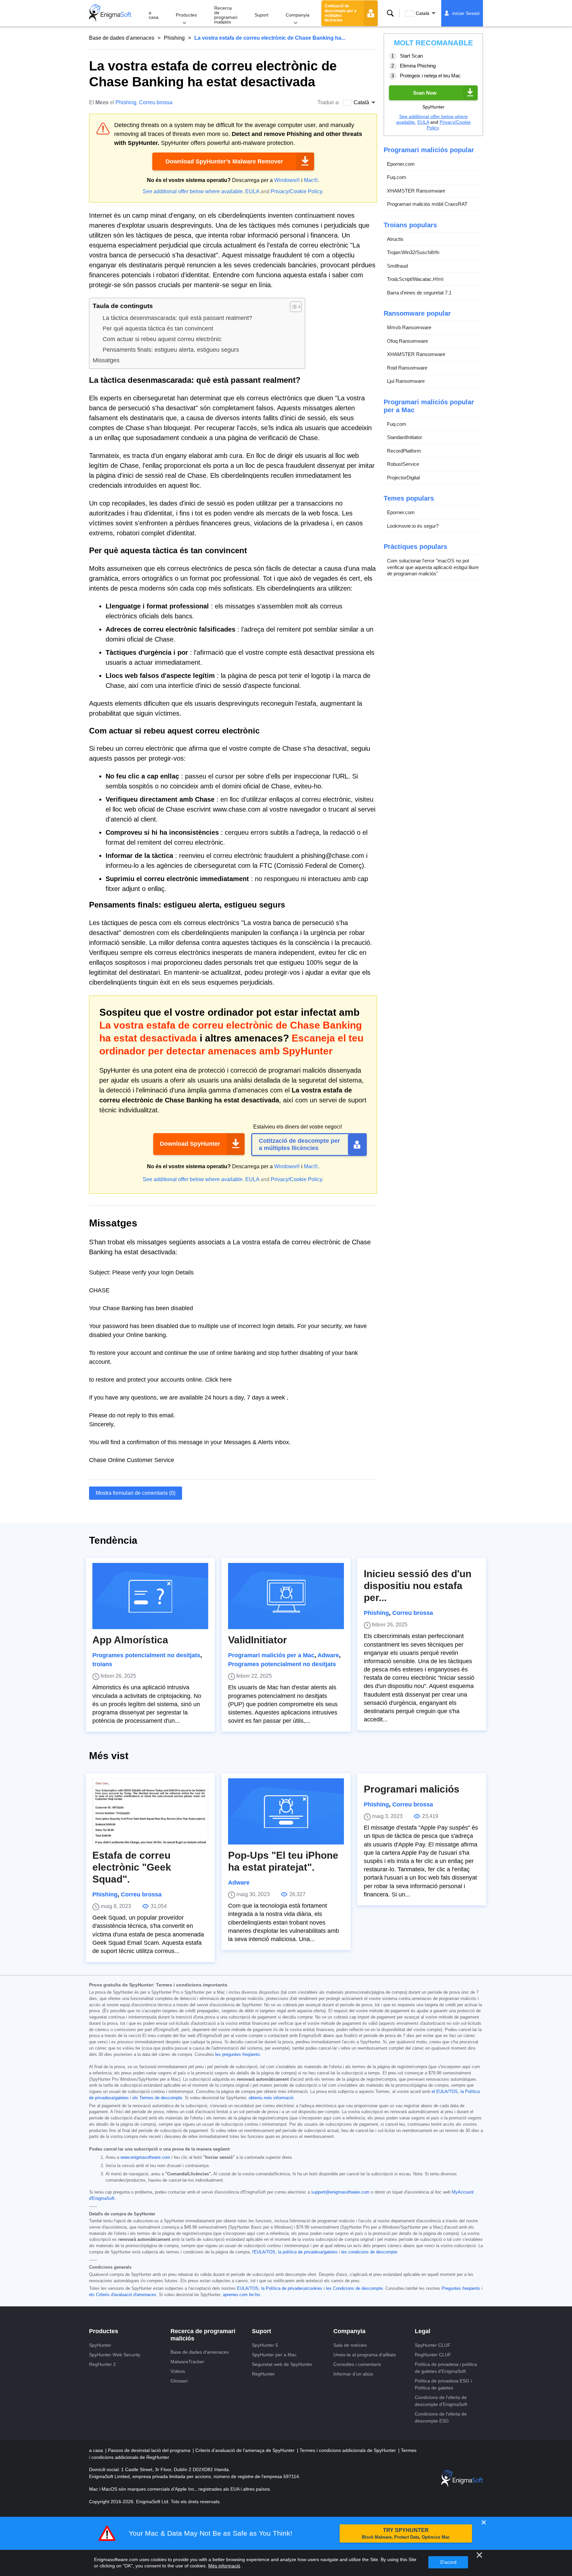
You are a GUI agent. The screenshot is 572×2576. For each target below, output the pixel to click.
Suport (262, 15)
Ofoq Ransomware (407, 341)
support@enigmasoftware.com (340, 2192)
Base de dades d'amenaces (122, 38)
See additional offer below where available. (193, 191)
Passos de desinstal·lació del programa (150, 2450)
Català (423, 13)
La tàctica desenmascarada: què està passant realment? (177, 318)
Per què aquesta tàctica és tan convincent (158, 329)
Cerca (390, 13)
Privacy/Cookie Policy (296, 191)
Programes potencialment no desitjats (146, 1655)
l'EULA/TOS (264, 2252)
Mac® (311, 180)
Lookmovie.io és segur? (413, 526)
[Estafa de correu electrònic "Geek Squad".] (150, 1811)
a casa (154, 15)
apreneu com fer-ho (241, 2295)
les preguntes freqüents (238, 2055)
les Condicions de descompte (354, 2288)
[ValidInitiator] (286, 1596)
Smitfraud (397, 266)
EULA (252, 191)
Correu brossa (156, 102)
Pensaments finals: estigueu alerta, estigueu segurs (171, 350)
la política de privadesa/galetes (308, 2252)
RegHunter (263, 2374)
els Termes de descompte (157, 2098)
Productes (186, 15)
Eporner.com (401, 164)
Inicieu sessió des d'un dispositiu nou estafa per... (418, 1586)
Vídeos (178, 2371)
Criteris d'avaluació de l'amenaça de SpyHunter (246, 2450)
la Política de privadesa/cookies (292, 2288)
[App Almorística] (150, 1596)
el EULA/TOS (445, 2092)
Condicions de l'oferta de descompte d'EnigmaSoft (441, 2401)
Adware (328, 1655)
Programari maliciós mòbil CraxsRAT (427, 204)
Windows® (287, 180)
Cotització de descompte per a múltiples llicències (341, 13)
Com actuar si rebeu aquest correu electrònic (162, 339)
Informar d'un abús (353, 2374)
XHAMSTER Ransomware (416, 191)
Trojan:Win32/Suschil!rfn (413, 252)
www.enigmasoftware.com (145, 2157)
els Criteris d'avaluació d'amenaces (123, 2295)
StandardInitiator (405, 437)
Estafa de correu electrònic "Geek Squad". (132, 1867)
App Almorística (130, 1640)
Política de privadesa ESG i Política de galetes (443, 2384)
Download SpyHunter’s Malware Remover (224, 161)
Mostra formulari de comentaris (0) (136, 1493)
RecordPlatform (404, 451)
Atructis (395, 239)
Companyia (298, 15)
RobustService (403, 464)
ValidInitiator (258, 1640)
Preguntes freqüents (461, 2288)
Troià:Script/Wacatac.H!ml (415, 279)
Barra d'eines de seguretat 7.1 (419, 293)
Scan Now (425, 93)
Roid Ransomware (407, 368)
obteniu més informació (271, 2098)
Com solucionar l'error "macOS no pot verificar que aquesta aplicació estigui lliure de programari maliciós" (433, 567)
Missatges (106, 360)
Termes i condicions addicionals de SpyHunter (348, 2450)
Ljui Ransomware (406, 381)
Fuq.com (397, 177)
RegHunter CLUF (433, 2355)
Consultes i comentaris (357, 2364)
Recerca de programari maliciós (226, 15)
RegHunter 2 (102, 2364)
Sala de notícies (350, 2345)
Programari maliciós (412, 1789)
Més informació (224, 2566)
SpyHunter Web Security (115, 2355)
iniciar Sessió (466, 13)
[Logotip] (110, 13)
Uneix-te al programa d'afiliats (365, 2355)
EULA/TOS (248, 2288)
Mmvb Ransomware (409, 327)
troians (102, 1664)
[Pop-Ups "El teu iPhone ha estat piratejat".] (286, 1811)
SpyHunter (100, 2345)
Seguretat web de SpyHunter (282, 2364)
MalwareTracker (187, 2362)
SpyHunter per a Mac (274, 2355)
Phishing (174, 38)
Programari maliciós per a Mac (271, 1655)
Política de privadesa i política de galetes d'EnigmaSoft (446, 2368)
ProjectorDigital (403, 478)
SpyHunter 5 (265, 2345)
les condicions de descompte (369, 2252)
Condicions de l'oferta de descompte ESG (441, 2417)
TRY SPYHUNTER (406, 2533)
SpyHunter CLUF (433, 2345)
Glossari (179, 2381)
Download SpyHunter (190, 1144)
